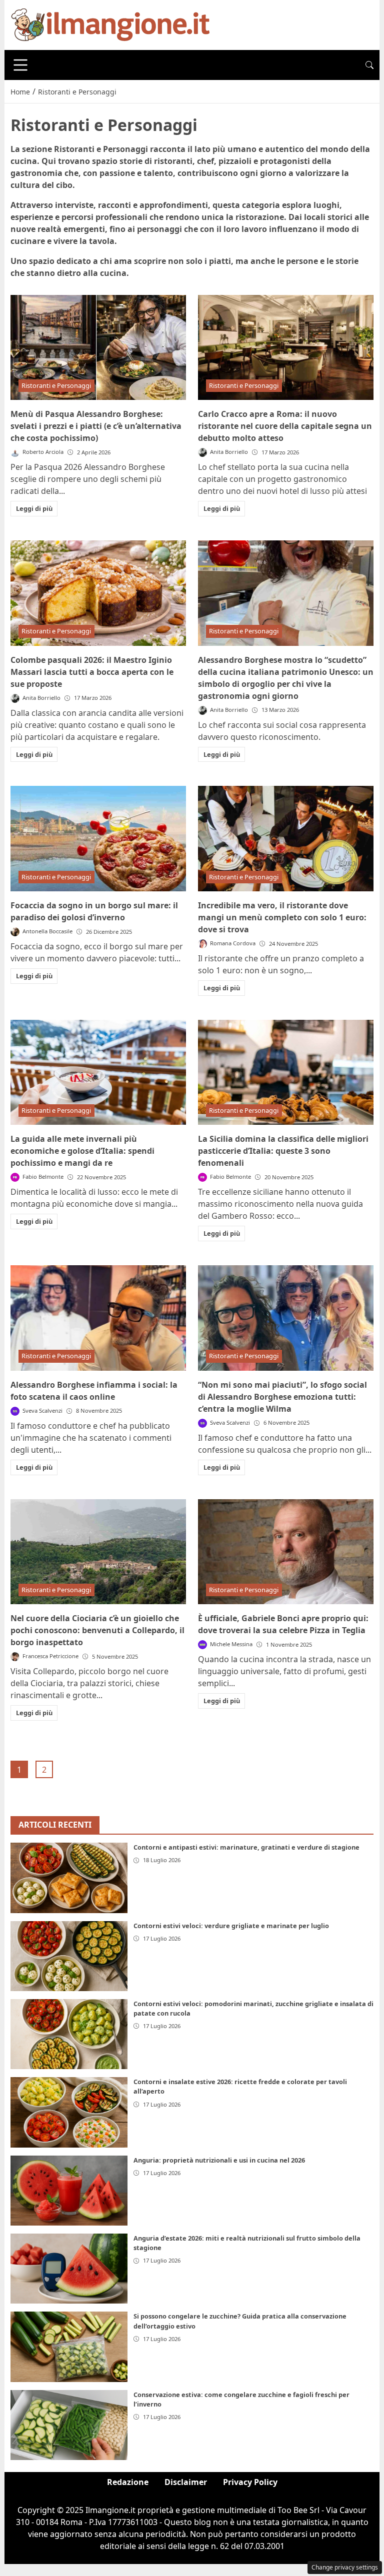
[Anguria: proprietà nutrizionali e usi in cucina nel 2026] (69, 2191)
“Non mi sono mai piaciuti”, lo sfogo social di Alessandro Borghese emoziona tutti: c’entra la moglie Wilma (282, 1397)
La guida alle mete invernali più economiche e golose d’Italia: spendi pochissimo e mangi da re (82, 1151)
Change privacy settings (345, 2567)
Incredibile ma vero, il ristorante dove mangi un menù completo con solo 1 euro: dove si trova (282, 917)
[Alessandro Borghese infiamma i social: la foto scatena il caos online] (98, 1318)
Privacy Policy (250, 2482)
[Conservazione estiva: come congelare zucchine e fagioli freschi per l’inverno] (69, 2425)
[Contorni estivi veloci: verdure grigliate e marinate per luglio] (69, 1956)
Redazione (128, 2482)
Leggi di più (34, 508)
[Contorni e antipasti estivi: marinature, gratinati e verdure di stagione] (69, 1878)
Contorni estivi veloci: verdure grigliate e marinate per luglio (231, 1926)
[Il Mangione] (110, 24)
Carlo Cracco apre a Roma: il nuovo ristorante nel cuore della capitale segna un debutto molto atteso (285, 426)
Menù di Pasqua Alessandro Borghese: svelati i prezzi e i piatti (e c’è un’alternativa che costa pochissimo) (96, 426)
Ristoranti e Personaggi (56, 385)
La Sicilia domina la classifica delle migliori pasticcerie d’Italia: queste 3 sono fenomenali (283, 1151)
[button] (369, 65)
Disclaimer (186, 2482)
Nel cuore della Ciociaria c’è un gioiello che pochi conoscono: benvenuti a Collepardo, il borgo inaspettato (97, 1630)
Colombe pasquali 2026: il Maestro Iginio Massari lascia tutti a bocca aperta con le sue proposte (92, 672)
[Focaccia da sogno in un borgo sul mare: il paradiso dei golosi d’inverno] (98, 839)
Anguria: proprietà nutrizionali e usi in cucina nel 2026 (219, 2160)
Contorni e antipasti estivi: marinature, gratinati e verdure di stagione (246, 1847)
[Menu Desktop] (20, 65)
